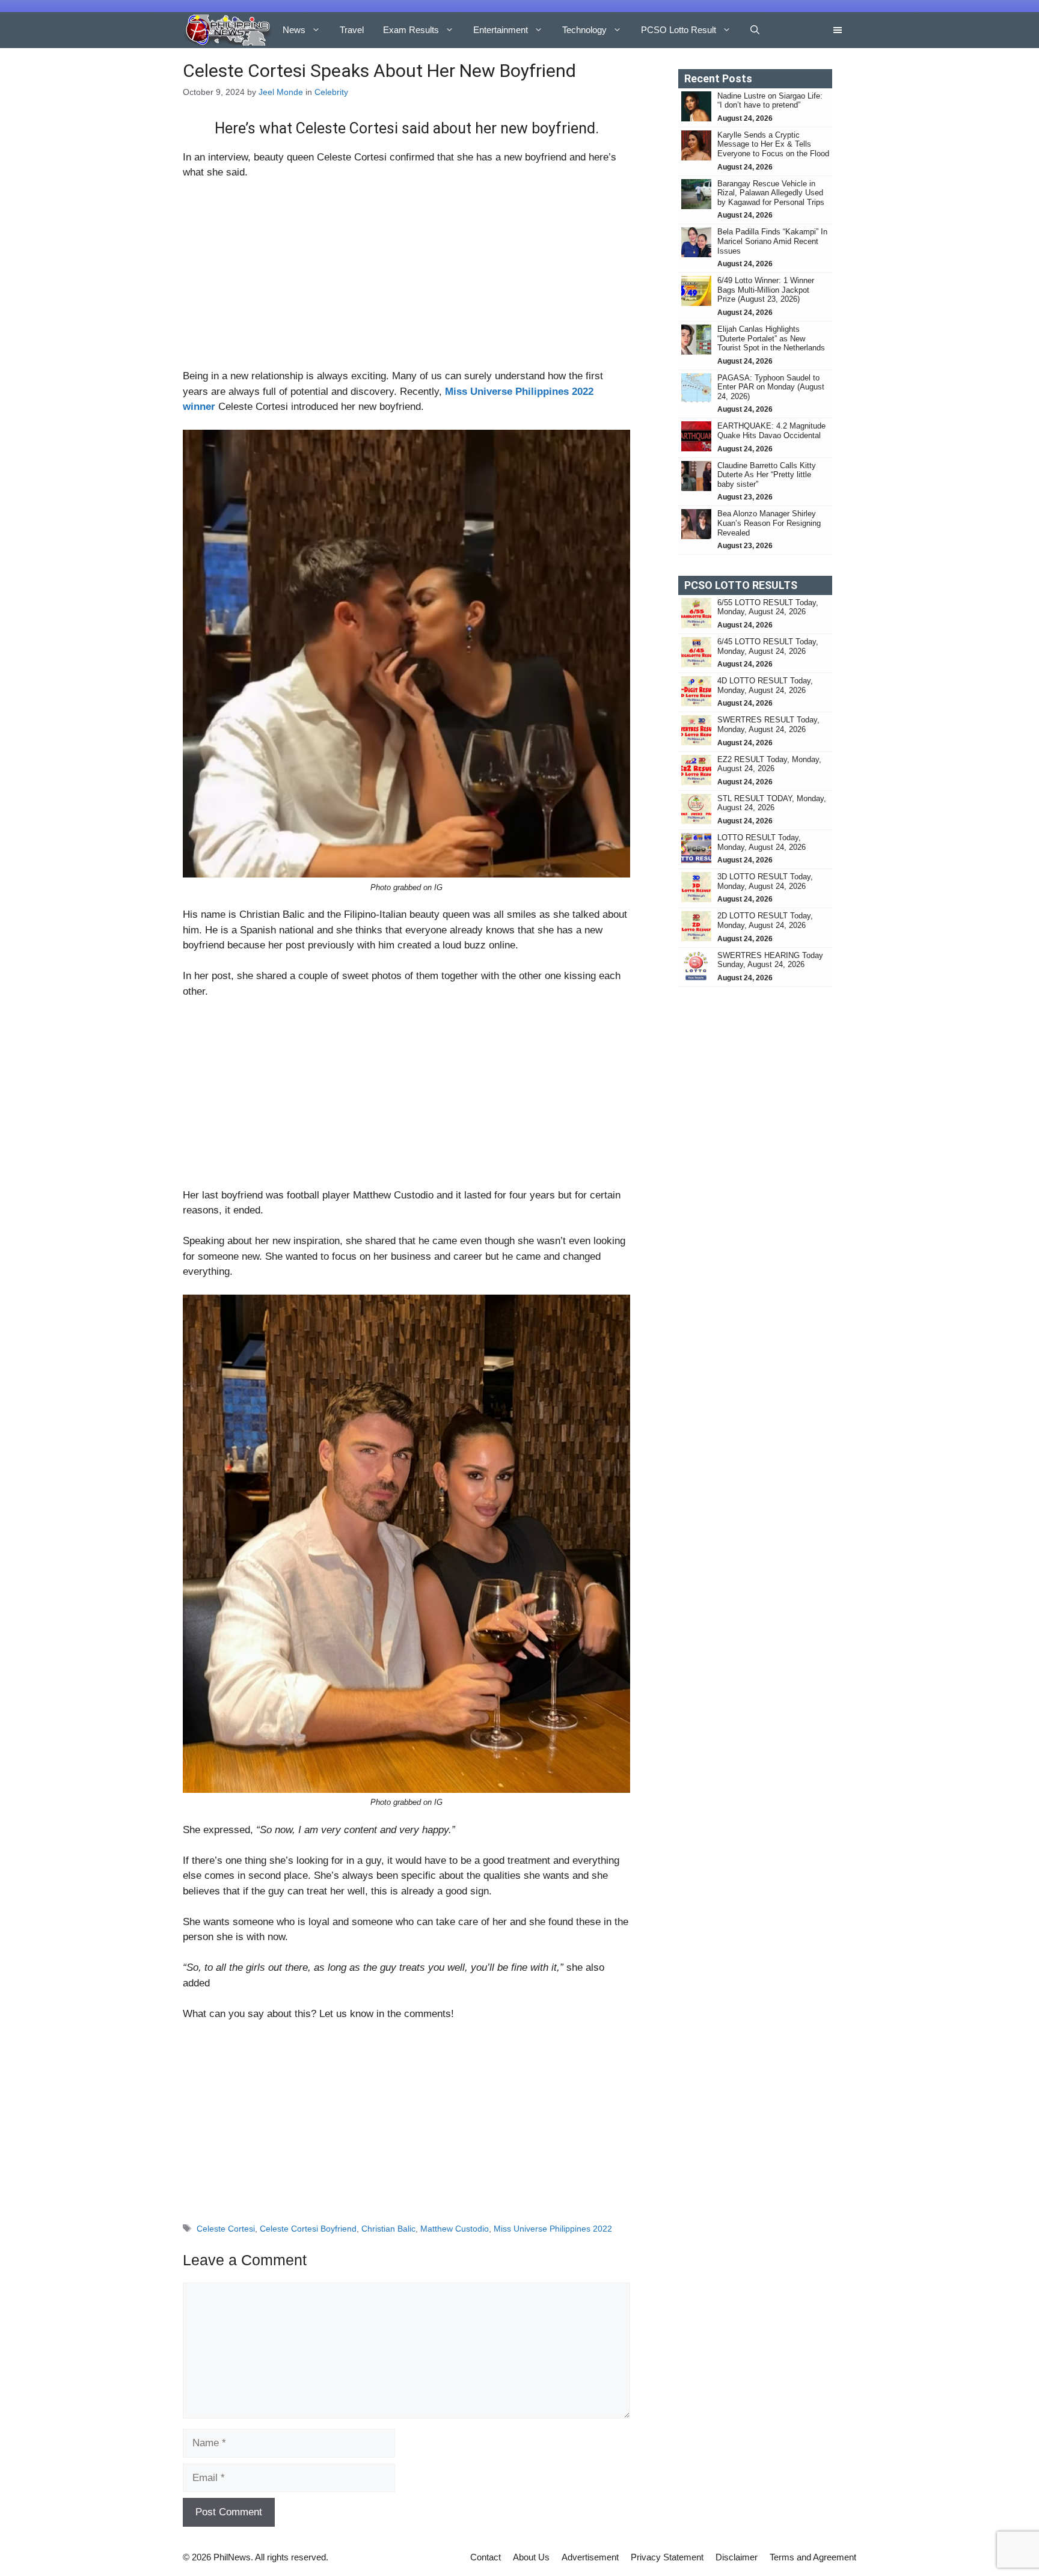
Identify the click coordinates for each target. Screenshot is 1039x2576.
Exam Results (411, 30)
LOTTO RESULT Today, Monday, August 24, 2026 (762, 842)
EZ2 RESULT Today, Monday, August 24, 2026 (769, 764)
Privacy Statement (667, 2557)
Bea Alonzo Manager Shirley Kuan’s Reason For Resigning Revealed (769, 523)
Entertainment (501, 30)
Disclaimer (737, 2557)
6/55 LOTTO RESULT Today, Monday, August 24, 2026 (768, 607)
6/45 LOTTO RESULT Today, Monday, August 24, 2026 (768, 646)
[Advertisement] (406, 279)
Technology (584, 30)
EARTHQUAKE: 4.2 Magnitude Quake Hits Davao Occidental (771, 431)
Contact (486, 2557)
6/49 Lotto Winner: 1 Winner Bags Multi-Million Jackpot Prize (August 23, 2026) (766, 290)
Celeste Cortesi (226, 2229)
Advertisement (590, 2557)
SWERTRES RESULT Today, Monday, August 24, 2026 (768, 725)
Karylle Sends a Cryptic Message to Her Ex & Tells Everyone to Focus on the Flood (773, 144)
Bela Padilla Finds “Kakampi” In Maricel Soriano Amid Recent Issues (772, 241)
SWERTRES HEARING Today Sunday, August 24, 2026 (770, 960)
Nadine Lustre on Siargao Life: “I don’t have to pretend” (770, 101)
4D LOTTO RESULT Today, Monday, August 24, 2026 (765, 685)
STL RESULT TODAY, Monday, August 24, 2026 (772, 803)
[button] (755, 30)
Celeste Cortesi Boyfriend (308, 2229)
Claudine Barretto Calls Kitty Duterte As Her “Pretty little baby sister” (767, 475)
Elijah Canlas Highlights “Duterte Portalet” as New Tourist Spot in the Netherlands (771, 338)
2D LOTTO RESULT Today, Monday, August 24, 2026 (765, 920)
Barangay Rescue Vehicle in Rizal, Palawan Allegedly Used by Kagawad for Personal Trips (772, 193)
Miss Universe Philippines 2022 (553, 2229)
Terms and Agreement (813, 2557)
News (294, 30)
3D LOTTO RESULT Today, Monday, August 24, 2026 (765, 881)
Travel (352, 30)
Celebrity (331, 92)
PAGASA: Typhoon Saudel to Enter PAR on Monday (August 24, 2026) (771, 387)
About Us (531, 2557)
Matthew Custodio (455, 2229)
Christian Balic (388, 2229)
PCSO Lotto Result (679, 30)
